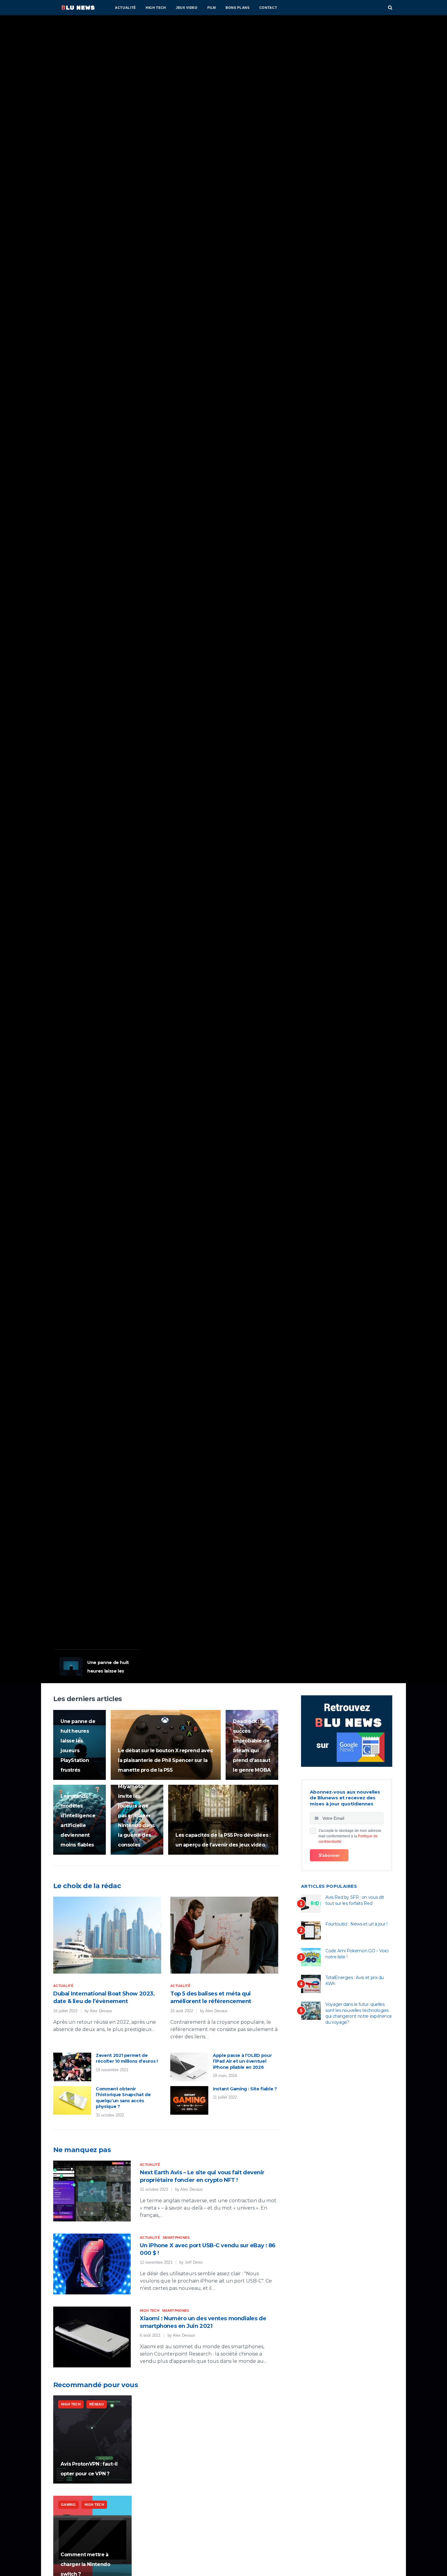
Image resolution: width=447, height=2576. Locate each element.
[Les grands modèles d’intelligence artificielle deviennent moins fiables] (80, 1820)
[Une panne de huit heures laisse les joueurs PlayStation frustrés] (80, 1745)
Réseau (97, 2404)
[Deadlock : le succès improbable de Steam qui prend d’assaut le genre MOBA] (252, 1745)
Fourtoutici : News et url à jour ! (356, 1924)
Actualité (125, 8)
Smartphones (176, 2238)
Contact (268, 8)
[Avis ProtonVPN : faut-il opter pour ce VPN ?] (92, 2439)
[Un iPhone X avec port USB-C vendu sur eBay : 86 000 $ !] (92, 2264)
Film (212, 8)
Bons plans (238, 8)
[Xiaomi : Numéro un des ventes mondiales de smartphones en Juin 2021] (92, 2337)
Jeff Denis (194, 2262)
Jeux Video (187, 8)
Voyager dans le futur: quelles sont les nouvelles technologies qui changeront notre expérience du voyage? (359, 2013)
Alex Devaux (101, 2011)
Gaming (65, 1568)
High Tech (156, 8)
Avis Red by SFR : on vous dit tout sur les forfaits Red (355, 1900)
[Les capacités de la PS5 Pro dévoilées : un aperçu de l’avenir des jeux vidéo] (223, 1820)
